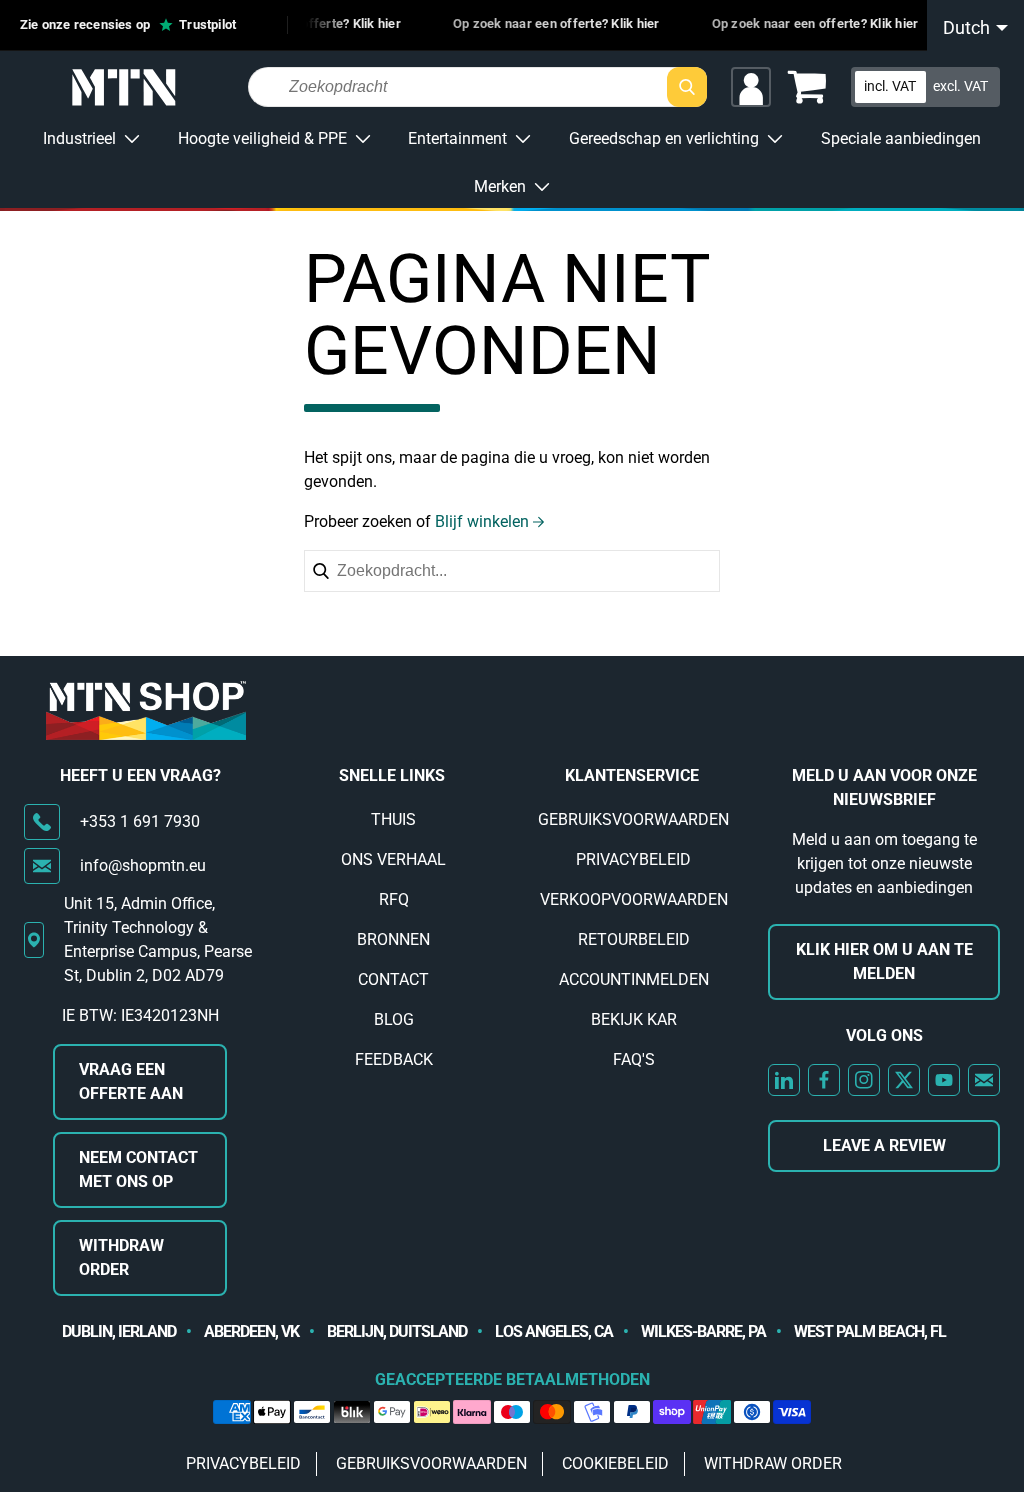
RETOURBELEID (634, 939)
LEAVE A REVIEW (884, 1145)
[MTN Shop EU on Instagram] (864, 1080)
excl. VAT (960, 86)
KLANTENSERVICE (632, 775)
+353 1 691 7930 (140, 821)
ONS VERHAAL (393, 859)
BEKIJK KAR (634, 1019)
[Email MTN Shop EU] (984, 1080)
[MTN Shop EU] (124, 88)
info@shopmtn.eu (143, 865)
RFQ (394, 899)
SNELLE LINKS (392, 775)
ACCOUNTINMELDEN (634, 979)
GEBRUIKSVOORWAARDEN (633, 819)
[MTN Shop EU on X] (904, 1080)
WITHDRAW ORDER (121, 1257)
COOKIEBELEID (615, 1463)
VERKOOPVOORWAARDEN (634, 899)
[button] (807, 87)
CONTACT (393, 979)
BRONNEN (393, 939)
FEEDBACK (394, 1059)
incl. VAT (890, 86)
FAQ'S (634, 1059)
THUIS (393, 819)
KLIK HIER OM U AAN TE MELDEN (884, 961)
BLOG (394, 1019)
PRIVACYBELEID (633, 859)
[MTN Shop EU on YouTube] (944, 1080)
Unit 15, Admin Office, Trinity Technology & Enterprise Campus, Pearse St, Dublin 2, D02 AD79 (158, 939)
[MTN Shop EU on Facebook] (824, 1080)
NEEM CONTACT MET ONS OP (138, 1169)
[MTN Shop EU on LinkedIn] (784, 1080)
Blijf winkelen (482, 521)
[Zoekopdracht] (687, 87)
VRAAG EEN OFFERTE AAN (131, 1081)
